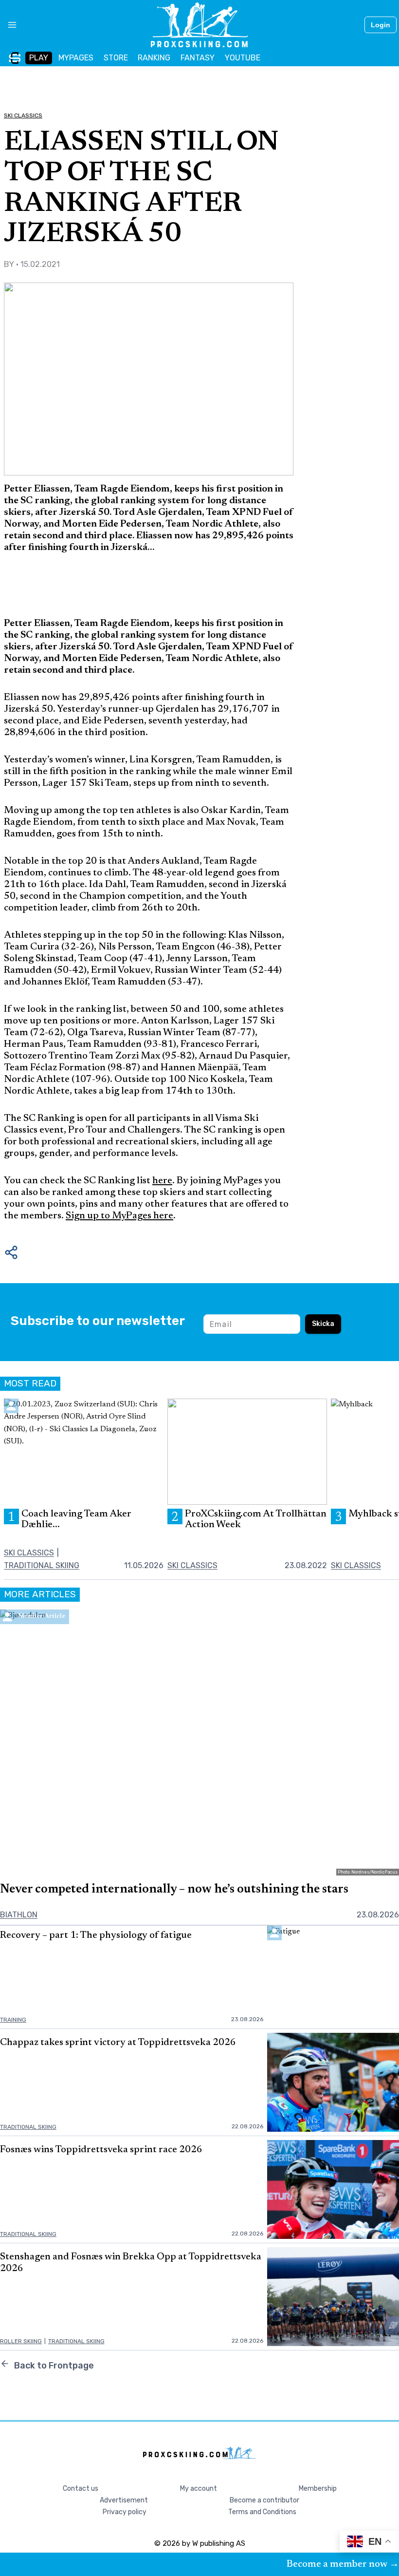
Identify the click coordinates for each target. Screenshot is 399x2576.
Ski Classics (23, 115)
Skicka (323, 1324)
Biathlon (19, 1915)
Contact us (81, 2489)
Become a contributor (264, 2500)
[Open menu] (9, 25)
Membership (318, 2489)
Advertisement (124, 2500)
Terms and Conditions (262, 2512)
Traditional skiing (42, 1565)
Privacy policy (125, 2512)
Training (13, 2020)
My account (199, 2489)
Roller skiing (21, 2341)
